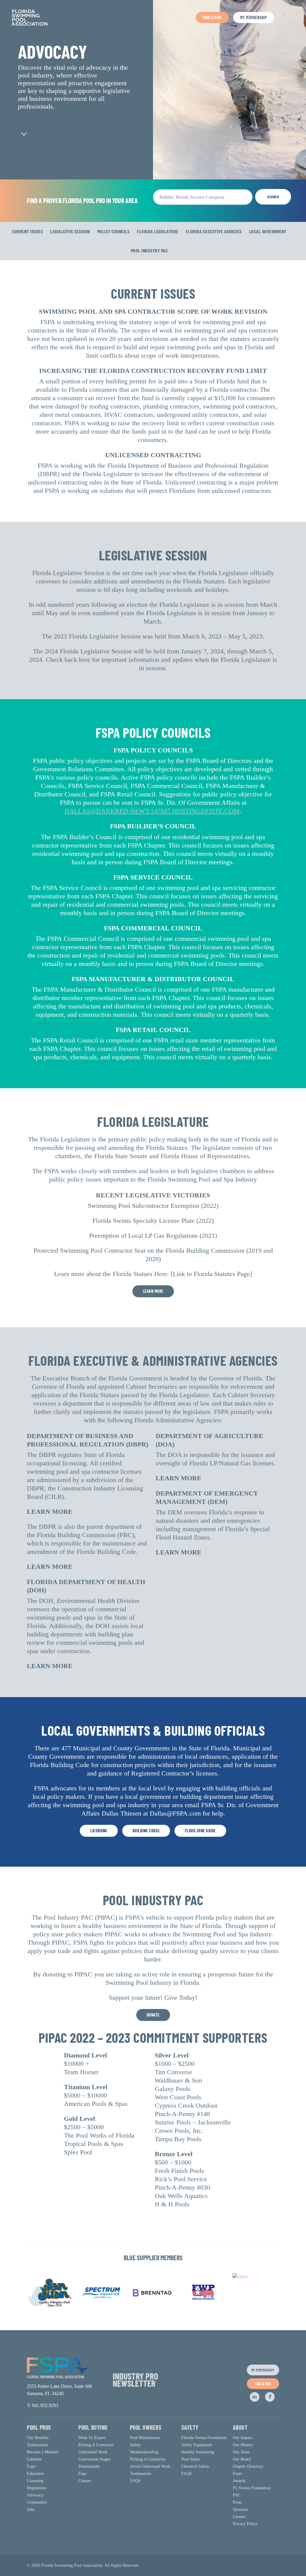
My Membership (254, 17)
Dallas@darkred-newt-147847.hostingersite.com (152, 811)
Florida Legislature (158, 231)
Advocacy (35, 2495)
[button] (294, 18)
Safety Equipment (197, 2445)
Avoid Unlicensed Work (150, 2466)
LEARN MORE (50, 1512)
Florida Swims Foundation (204, 2438)
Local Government (268, 231)
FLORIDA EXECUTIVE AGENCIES (214, 231)
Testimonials (38, 2445)
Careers (239, 2517)
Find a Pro (212, 17)
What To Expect (92, 2438)
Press (237, 2502)
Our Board (242, 2459)
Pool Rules (191, 2459)
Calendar (34, 2459)
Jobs (30, 2509)
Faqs (82, 2474)
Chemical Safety (195, 2466)
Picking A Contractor (96, 2445)
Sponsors (240, 2509)
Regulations (37, 2488)
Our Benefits (38, 2438)
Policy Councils (114, 231)
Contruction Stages (94, 2459)
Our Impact (242, 2438)
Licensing (35, 2481)
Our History (243, 2445)
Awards (239, 2481)
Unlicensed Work (93, 2452)
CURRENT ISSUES (27, 231)
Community (37, 2502)
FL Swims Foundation (252, 2488)
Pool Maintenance (145, 2438)
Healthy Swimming (198, 2452)
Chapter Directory (248, 2466)
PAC (237, 2495)
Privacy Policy (245, 2524)
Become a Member (43, 2452)
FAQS (135, 2481)
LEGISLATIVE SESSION (70, 231)
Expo (31, 2466)
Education (35, 2474)
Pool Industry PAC (149, 250)
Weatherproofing (144, 2452)
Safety (135, 2445)
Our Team (241, 2452)
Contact (85, 2481)
